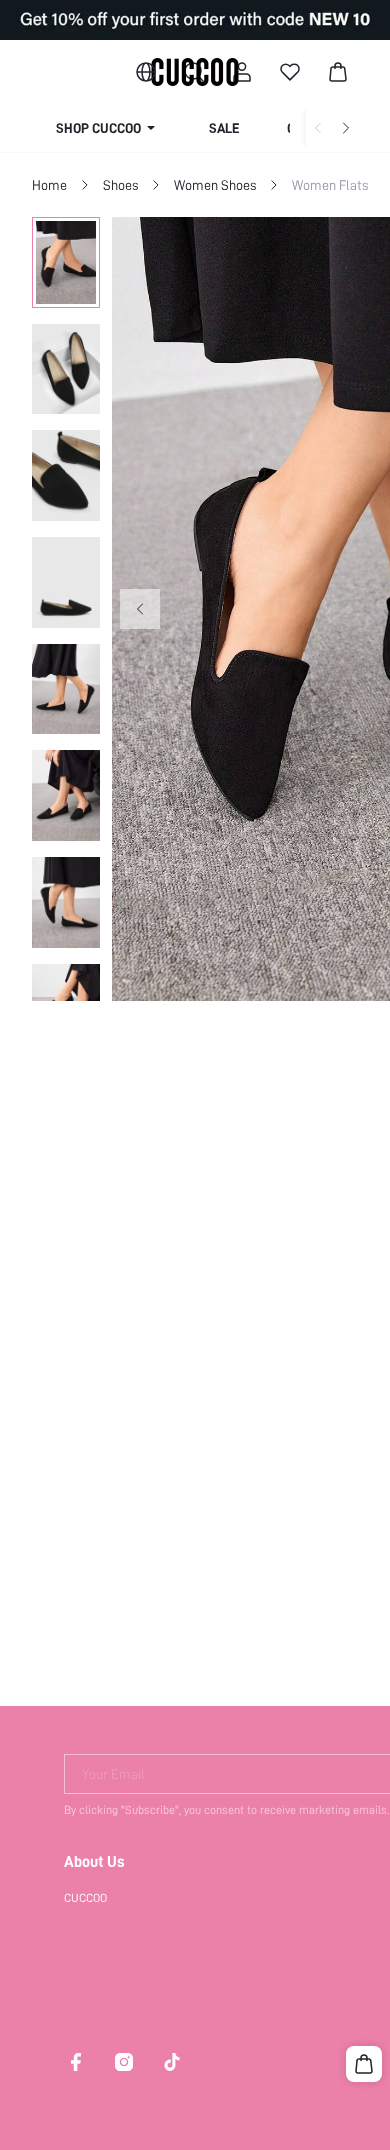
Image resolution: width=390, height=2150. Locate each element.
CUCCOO (85, 1898)
